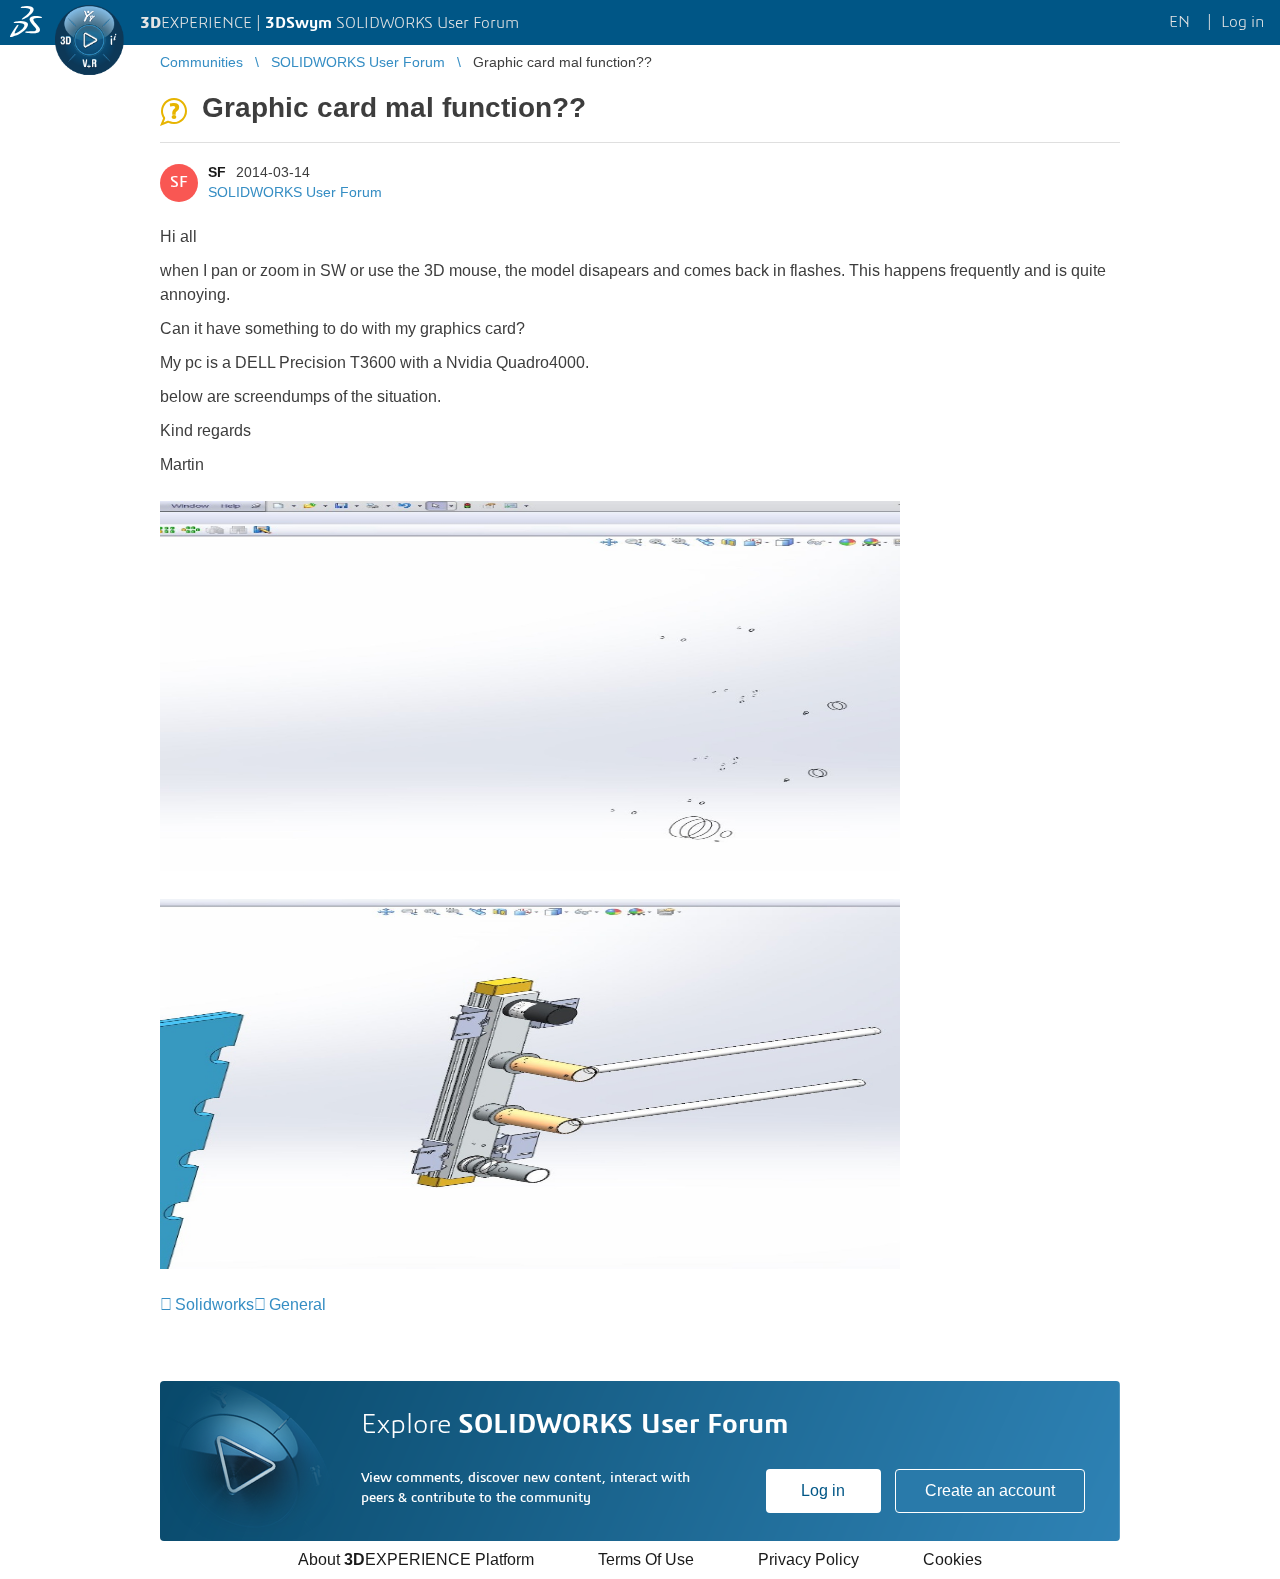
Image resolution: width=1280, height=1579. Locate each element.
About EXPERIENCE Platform (416, 1559)
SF (217, 172)
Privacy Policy (808, 1559)
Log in (823, 1490)
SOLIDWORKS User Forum (295, 192)
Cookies (952, 1559)
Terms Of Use (646, 1559)
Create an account (990, 1490)
